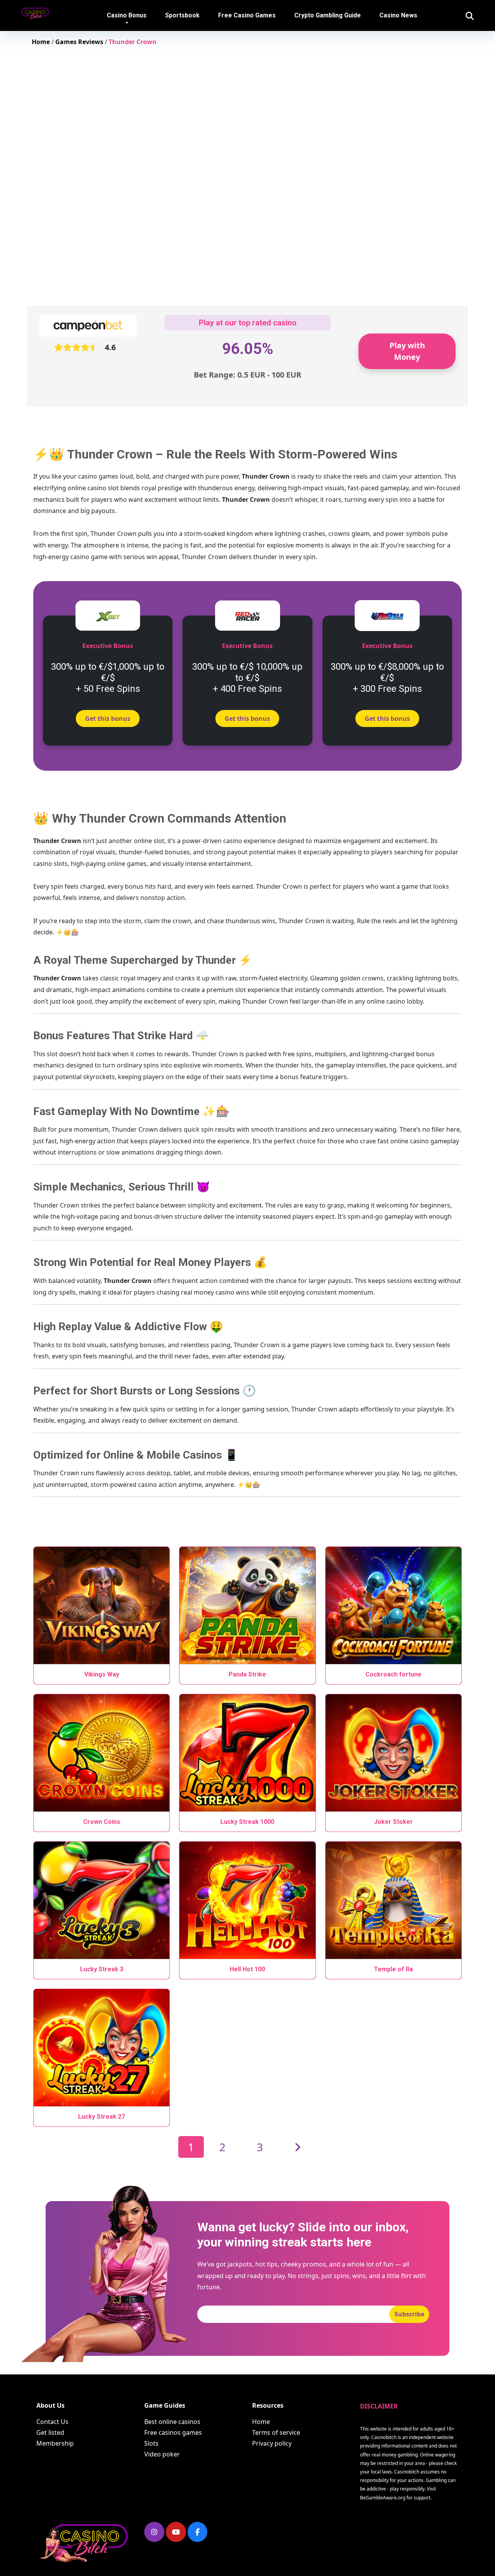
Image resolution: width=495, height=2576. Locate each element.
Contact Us (52, 2422)
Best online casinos (172, 2422)
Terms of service (276, 2432)
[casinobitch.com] (40, 10)
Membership (55, 2443)
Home (261, 2422)
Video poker (162, 2454)
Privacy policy (272, 2443)
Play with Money (407, 351)
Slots (151, 2443)
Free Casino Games (247, 15)
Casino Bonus (127, 15)
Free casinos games (173, 2432)
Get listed (50, 2432)
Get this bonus (108, 718)
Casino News (398, 15)
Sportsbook (182, 15)
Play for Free (102, 1608)
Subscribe (409, 2314)
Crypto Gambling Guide (328, 15)
